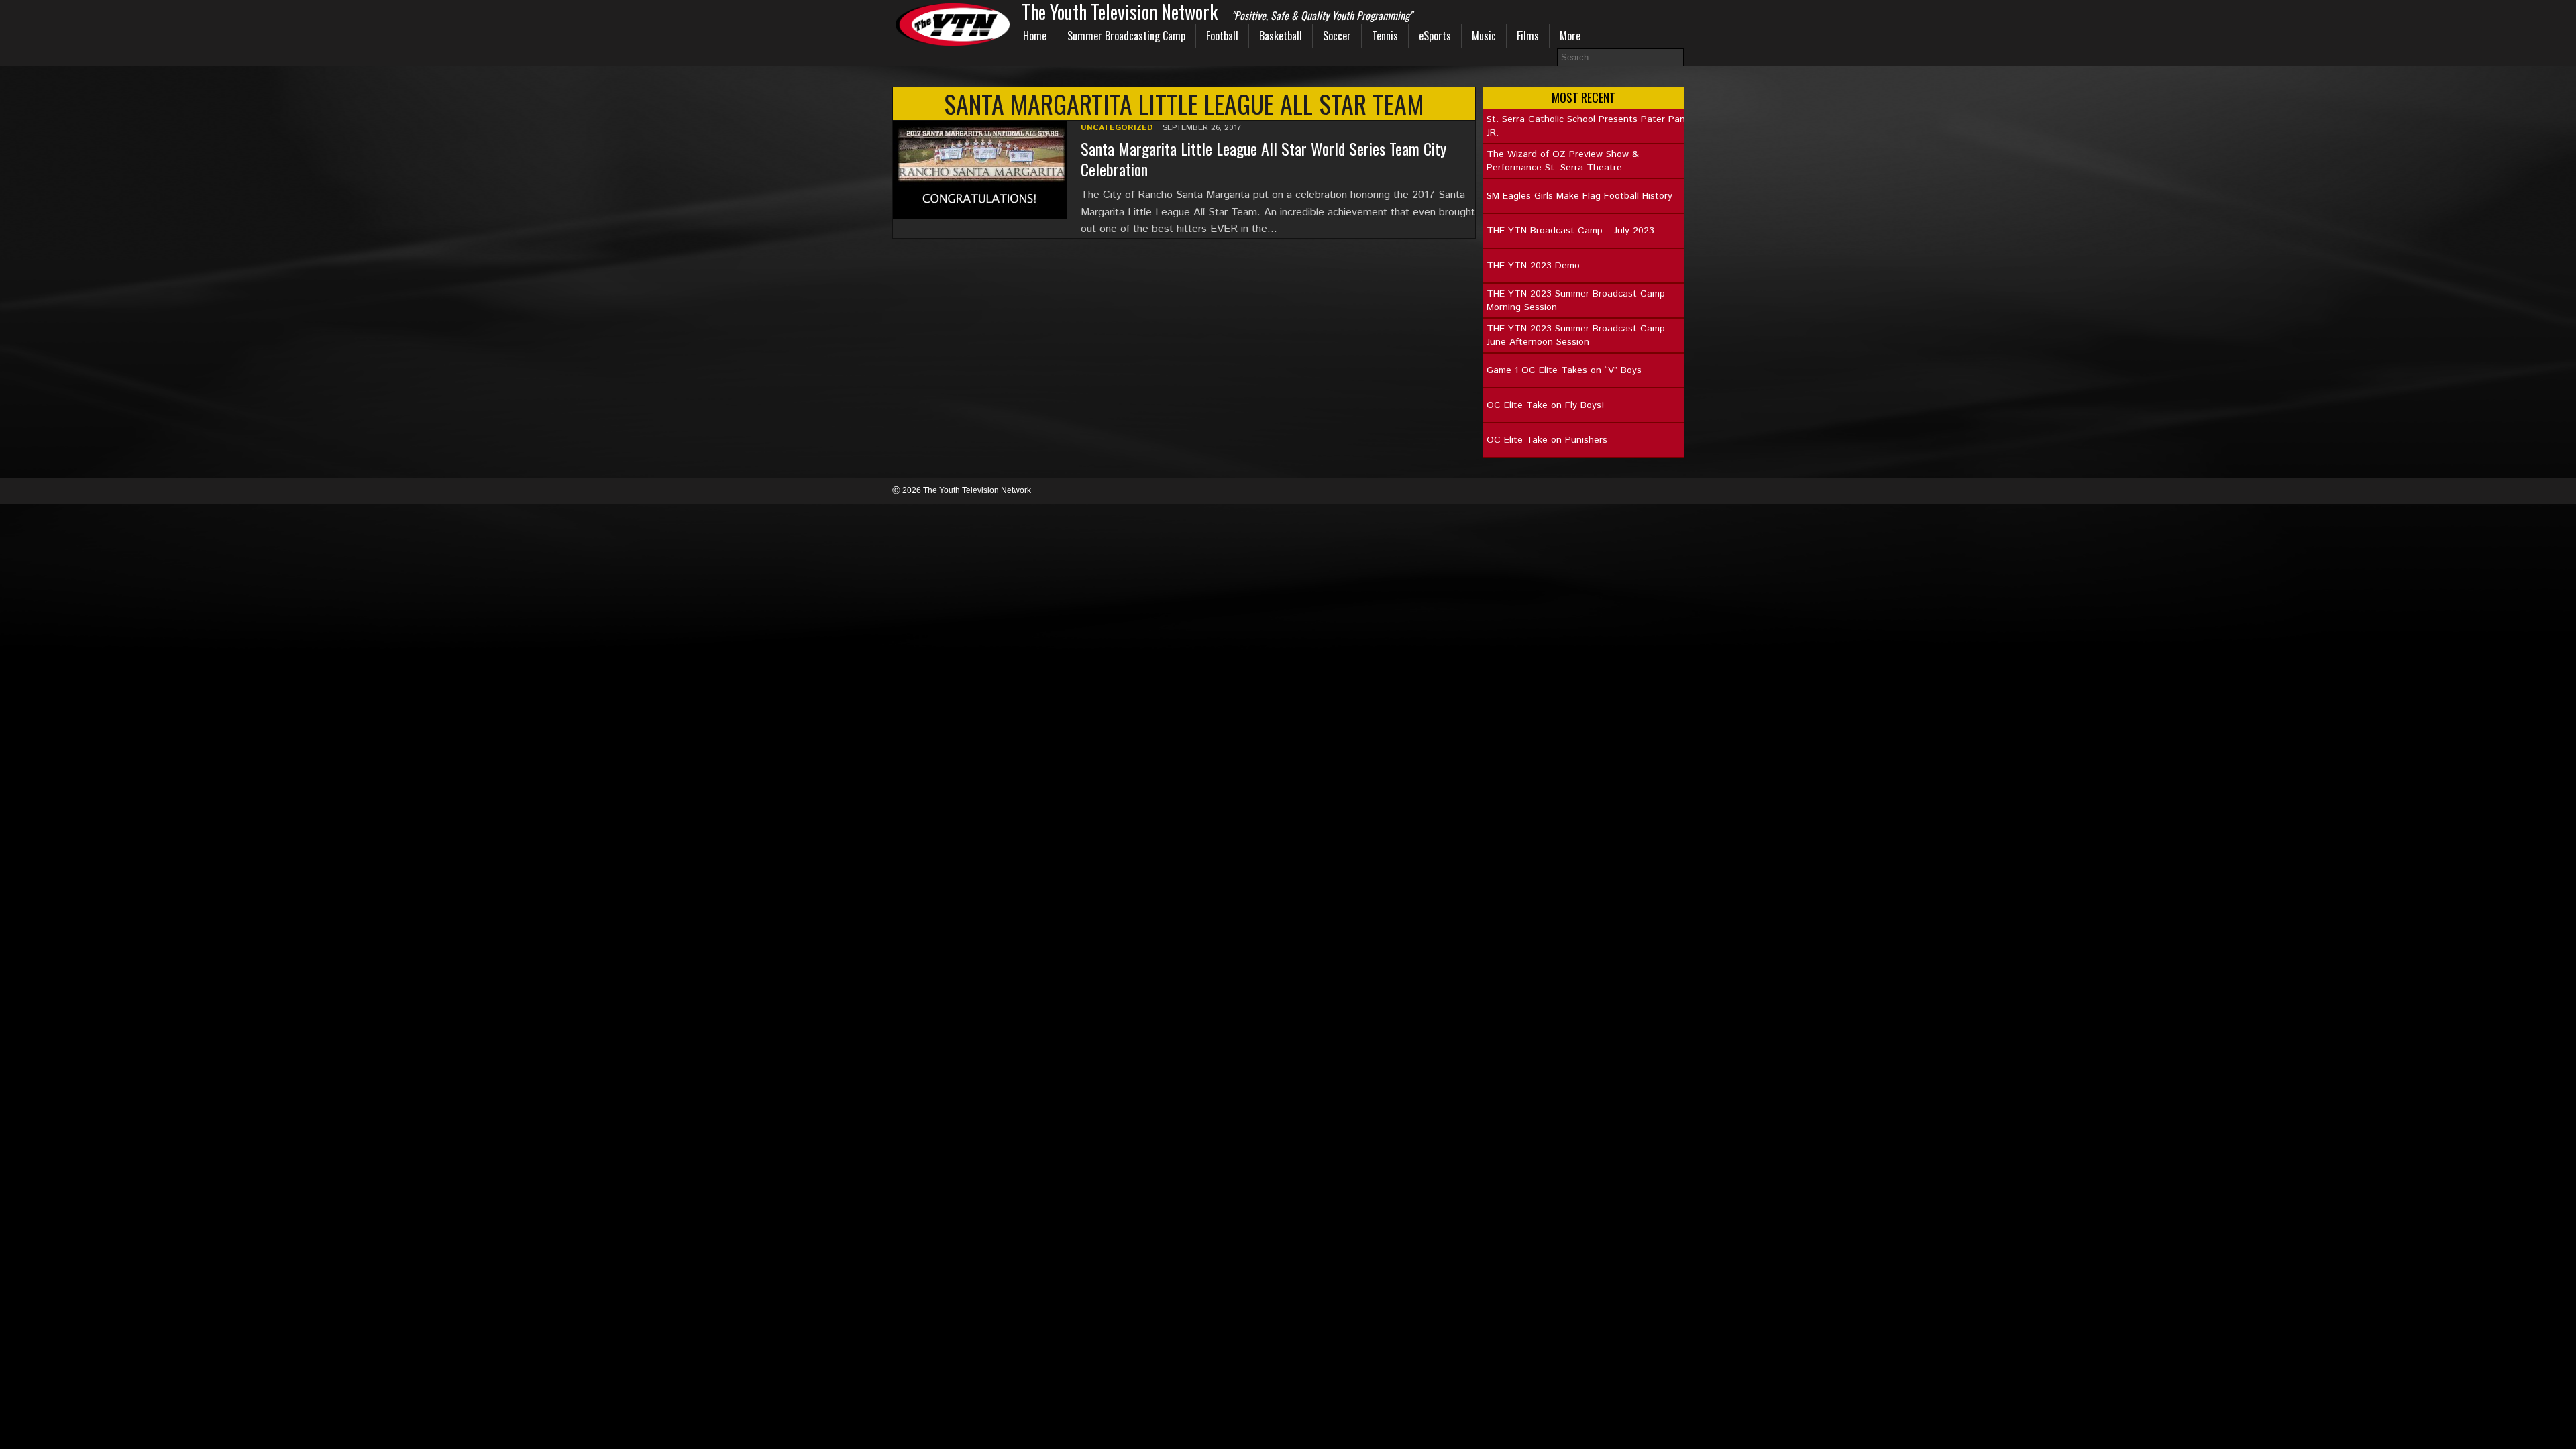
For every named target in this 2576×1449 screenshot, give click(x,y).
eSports (1435, 36)
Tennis (1385, 36)
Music (1484, 36)
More (1570, 36)
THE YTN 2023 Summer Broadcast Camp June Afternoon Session (1576, 335)
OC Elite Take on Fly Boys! (1545, 405)
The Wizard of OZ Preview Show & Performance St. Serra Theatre (1563, 161)
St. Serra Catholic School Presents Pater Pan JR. (1586, 126)
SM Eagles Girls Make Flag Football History (1579, 196)
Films (1528, 36)
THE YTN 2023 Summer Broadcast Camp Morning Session (1576, 301)
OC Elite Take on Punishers (1547, 440)
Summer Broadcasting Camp (1126, 36)
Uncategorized (1117, 128)
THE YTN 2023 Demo (1533, 266)
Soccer (1337, 36)
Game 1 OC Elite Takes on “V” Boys (1564, 370)
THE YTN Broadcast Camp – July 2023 (1570, 231)
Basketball (1281, 36)
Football (1222, 36)
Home (1035, 36)
